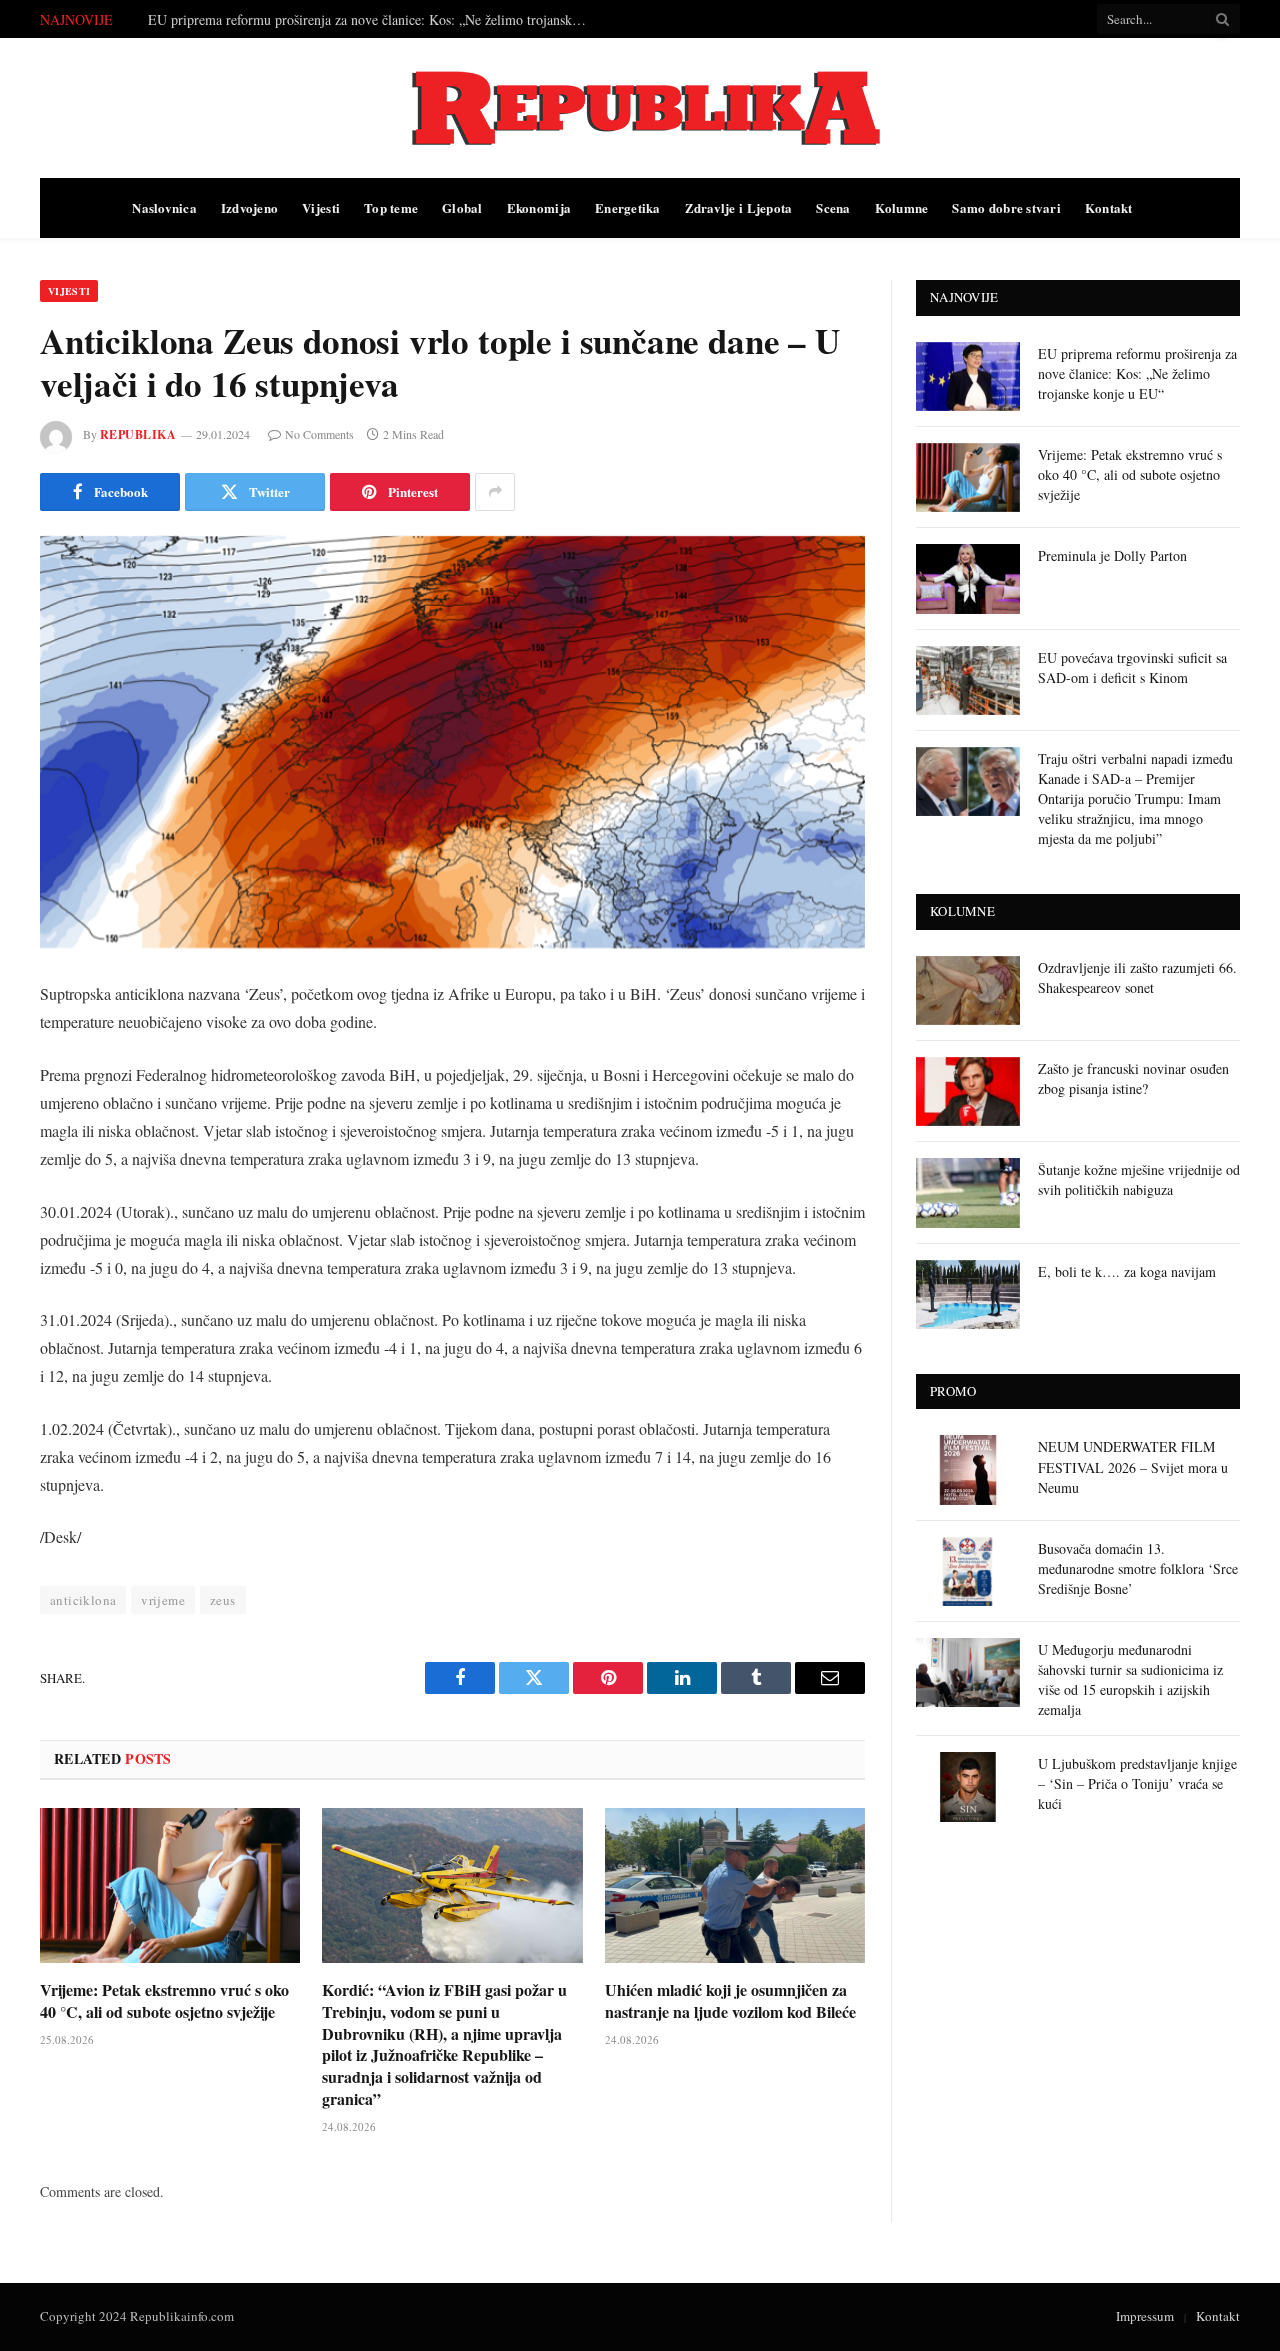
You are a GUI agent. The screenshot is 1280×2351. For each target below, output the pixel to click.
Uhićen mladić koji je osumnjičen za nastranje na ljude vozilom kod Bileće (730, 2001)
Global (462, 207)
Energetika (628, 207)
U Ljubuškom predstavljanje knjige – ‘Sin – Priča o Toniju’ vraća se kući (1137, 1783)
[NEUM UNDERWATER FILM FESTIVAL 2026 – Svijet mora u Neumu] (968, 1469)
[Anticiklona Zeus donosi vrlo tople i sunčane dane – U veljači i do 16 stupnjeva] (452, 742)
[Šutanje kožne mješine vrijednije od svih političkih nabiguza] (968, 1192)
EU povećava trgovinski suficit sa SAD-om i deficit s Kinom (1132, 667)
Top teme (391, 207)
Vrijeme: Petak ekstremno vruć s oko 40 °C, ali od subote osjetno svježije (356, 20)
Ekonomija (539, 207)
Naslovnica (164, 207)
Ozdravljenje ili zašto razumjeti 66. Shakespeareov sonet (1137, 977)
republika (138, 434)
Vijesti (321, 207)
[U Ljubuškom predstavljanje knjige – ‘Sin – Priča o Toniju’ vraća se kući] (968, 1786)
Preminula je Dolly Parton (1112, 555)
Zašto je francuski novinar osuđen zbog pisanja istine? (1133, 1078)
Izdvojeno (249, 207)
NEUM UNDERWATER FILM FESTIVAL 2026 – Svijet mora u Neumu (1133, 1466)
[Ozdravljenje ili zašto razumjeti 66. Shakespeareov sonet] (968, 990)
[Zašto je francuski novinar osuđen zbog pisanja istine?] (968, 1091)
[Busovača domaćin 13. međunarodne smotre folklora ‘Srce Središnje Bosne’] (968, 1571)
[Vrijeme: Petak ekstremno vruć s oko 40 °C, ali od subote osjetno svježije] (170, 1885)
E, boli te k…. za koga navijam (1127, 1271)
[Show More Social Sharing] (495, 492)
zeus (223, 1600)
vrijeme (163, 1600)
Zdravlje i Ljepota (739, 207)
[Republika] (640, 108)
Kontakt (1109, 207)
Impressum (1145, 2316)
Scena (833, 207)
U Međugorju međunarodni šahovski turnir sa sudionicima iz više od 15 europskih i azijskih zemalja (1130, 1679)
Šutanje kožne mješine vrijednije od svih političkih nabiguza (1139, 1179)
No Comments (319, 434)
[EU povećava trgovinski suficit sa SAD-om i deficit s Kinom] (968, 680)
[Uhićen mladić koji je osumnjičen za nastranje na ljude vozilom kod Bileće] (735, 1885)
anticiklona (83, 1600)
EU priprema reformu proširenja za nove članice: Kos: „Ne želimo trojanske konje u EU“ (1137, 373)
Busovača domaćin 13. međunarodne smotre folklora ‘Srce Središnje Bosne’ (1138, 1568)
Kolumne (902, 207)
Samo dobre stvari (1006, 207)
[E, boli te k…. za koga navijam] (968, 1294)
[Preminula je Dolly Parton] (968, 578)
